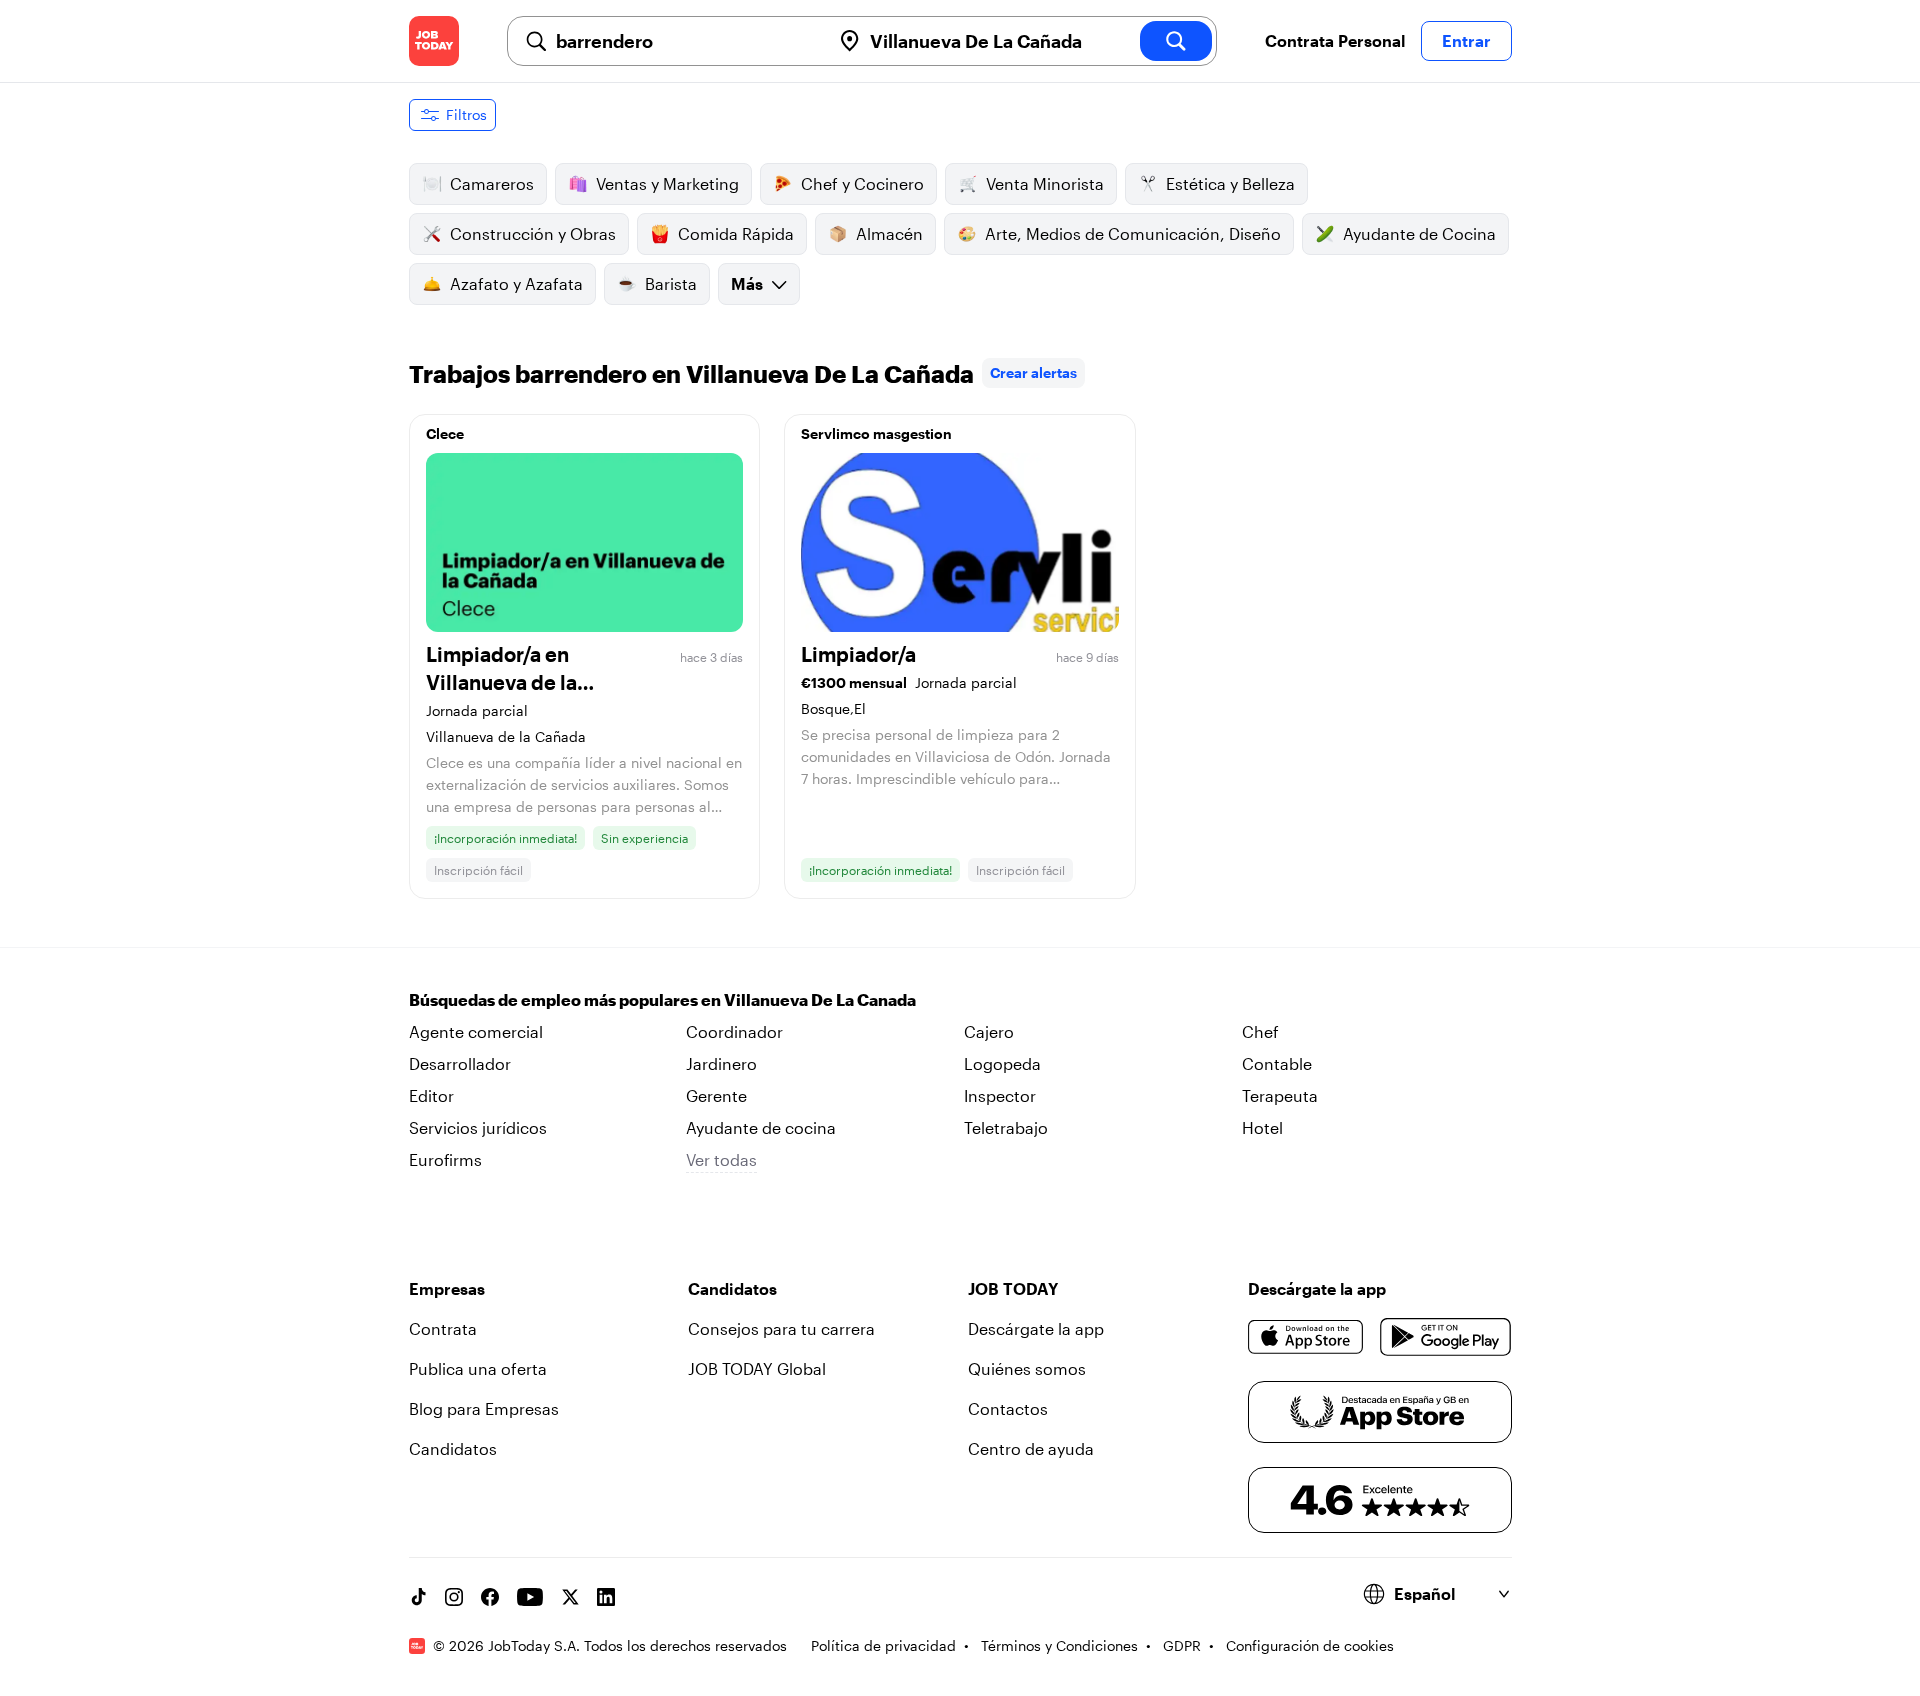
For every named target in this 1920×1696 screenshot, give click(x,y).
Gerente (716, 1095)
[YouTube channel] (530, 1597)
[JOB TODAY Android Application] (1445, 1337)
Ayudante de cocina (761, 1127)
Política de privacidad (883, 1645)
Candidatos (453, 1448)
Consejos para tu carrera (781, 1328)
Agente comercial (476, 1031)
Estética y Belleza (1230, 183)
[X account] (570, 1597)
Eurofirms (445, 1159)
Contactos (1008, 1408)
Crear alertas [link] (1033, 372)
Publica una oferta (478, 1368)
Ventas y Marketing (667, 183)
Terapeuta (1280, 1095)
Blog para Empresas (484, 1408)
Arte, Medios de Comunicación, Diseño (1133, 233)
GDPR (1182, 1645)
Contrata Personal (1335, 40)
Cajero (989, 1031)
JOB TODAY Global (757, 1368)
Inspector (1000, 1095)
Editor (431, 1095)
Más (747, 283)
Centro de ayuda (1031, 1448)
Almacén (889, 233)
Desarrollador (460, 1063)
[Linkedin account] (606, 1597)
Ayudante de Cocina (1419, 233)
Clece (445, 433)
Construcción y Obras (533, 233)
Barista (671, 283)
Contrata (443, 1328)
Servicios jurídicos (478, 1127)
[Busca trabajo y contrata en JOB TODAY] (434, 41)
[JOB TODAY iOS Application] (1306, 1337)
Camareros (492, 183)
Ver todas (721, 1159)
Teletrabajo (1006, 1127)
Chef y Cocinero (862, 183)
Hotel (1262, 1127)
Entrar (1466, 40)
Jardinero (721, 1063)
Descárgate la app (1036, 1328)
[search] (1176, 41)
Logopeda (1002, 1063)
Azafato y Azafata (516, 283)
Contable (1277, 1063)
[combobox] (685, 41)
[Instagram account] (454, 1597)
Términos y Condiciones (1059, 1645)
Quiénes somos (1027, 1368)
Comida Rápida (736, 233)
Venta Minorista (1045, 183)
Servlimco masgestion (876, 433)
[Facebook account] (490, 1597)
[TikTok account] (418, 1597)
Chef (1260, 1031)
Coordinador (734, 1031)
